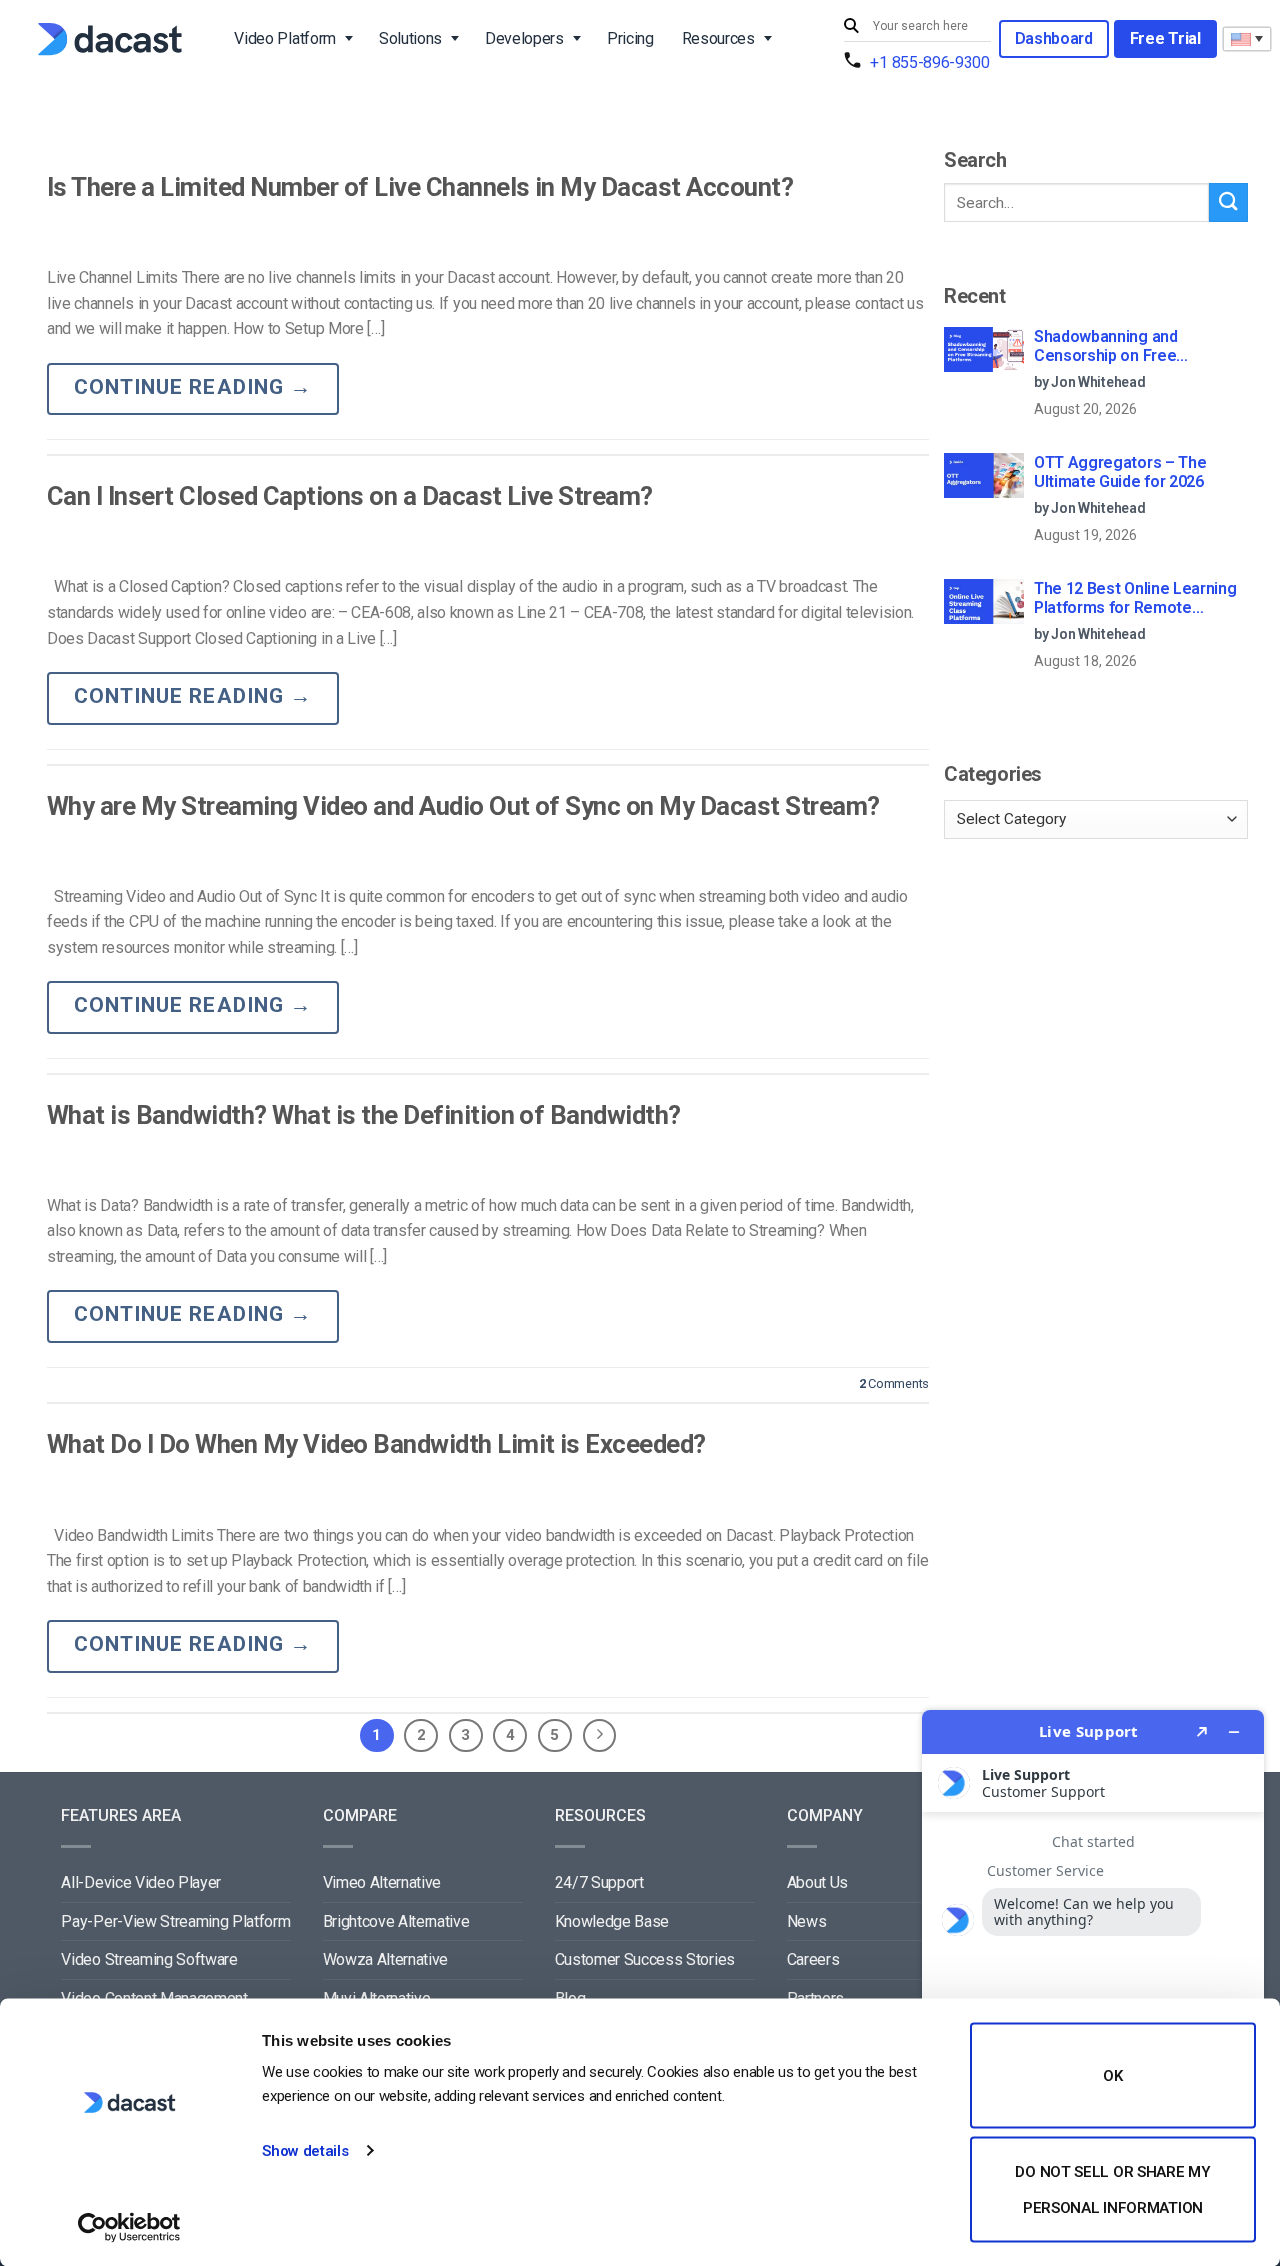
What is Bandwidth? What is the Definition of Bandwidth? (364, 1115)
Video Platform (285, 38)
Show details (305, 2151)
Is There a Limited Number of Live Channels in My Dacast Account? (420, 187)
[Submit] (854, 26)
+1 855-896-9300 (929, 62)
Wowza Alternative (386, 1959)
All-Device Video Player (141, 1882)
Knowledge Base (612, 1921)
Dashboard (1054, 38)
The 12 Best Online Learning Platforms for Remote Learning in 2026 (1135, 599)
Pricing (630, 38)
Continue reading (193, 387)
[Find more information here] (1093, 1980)
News (807, 1921)
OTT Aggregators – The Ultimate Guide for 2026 (1120, 472)
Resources (718, 38)
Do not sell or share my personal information (1112, 2189)
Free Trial (1165, 38)
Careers (813, 1959)
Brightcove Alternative (396, 1921)
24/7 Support (599, 1882)
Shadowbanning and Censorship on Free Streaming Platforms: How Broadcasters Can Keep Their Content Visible (1140, 347)
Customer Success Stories (645, 1959)
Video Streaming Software (149, 1959)
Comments (894, 1383)
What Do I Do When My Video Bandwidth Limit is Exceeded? (376, 1444)
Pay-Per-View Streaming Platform (175, 1921)
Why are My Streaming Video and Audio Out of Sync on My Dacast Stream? (463, 806)
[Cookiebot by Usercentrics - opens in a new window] (129, 2227)
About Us (817, 1882)
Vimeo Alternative (382, 1882)
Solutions (410, 38)
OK (1112, 2076)
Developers (524, 38)
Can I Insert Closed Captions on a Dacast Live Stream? (350, 496)
